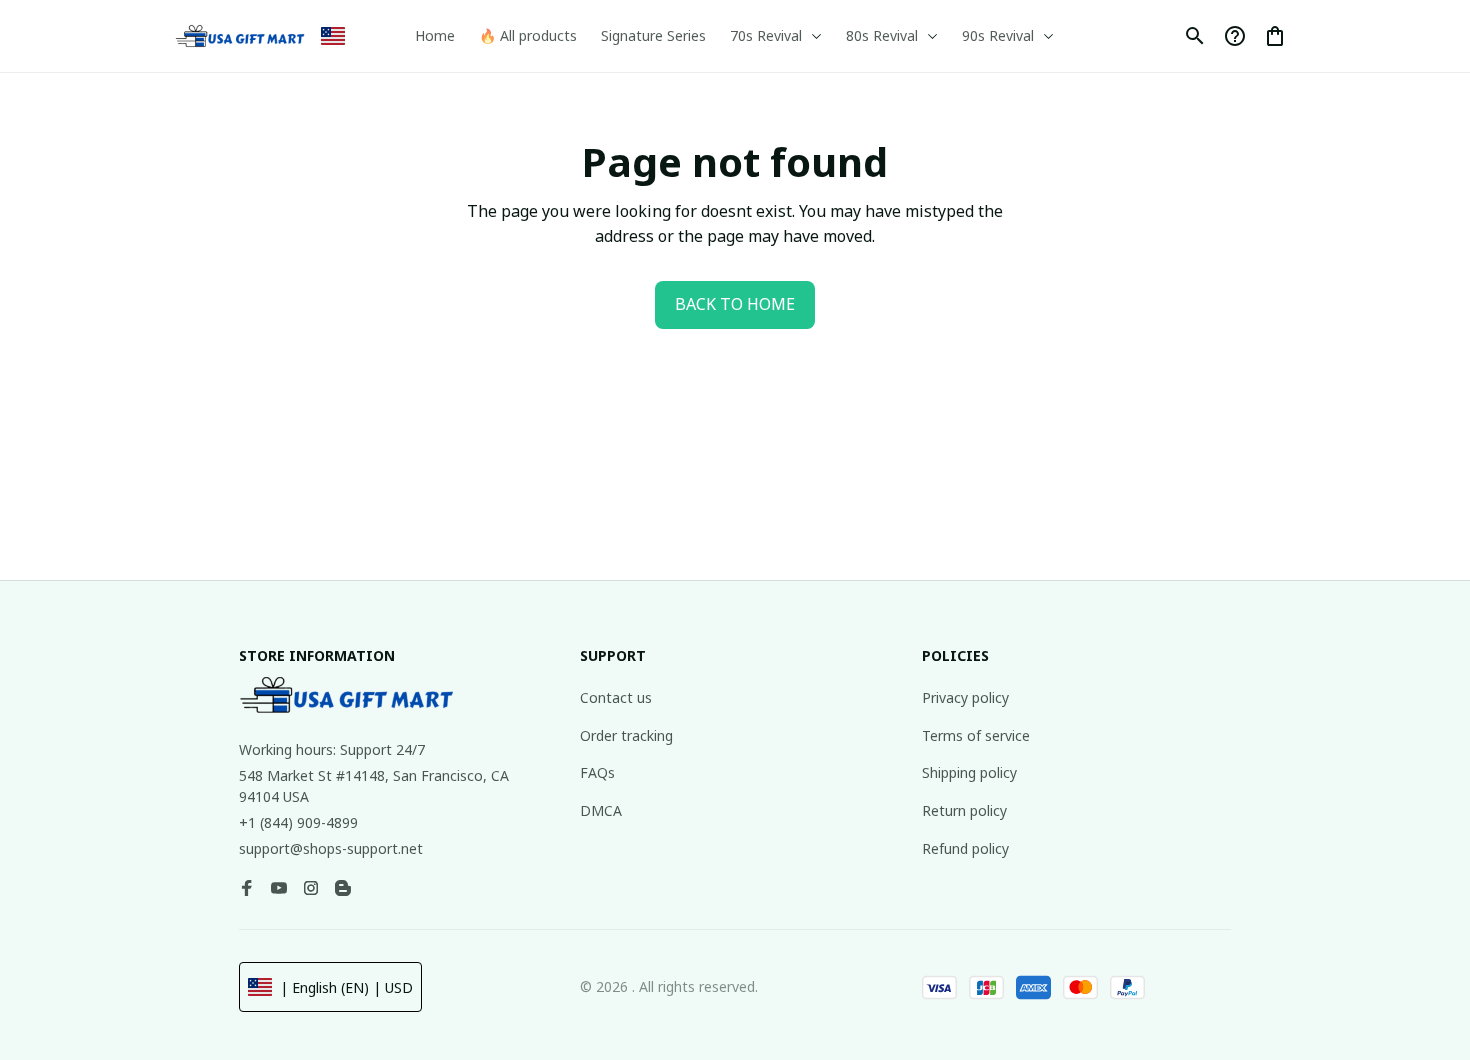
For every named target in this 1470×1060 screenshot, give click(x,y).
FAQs (597, 772)
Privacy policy (965, 697)
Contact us (616, 697)
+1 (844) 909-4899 (298, 822)
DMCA (601, 810)
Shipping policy (969, 772)
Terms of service (976, 735)
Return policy (964, 810)
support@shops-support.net (331, 848)
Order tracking (626, 735)
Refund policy (965, 848)
